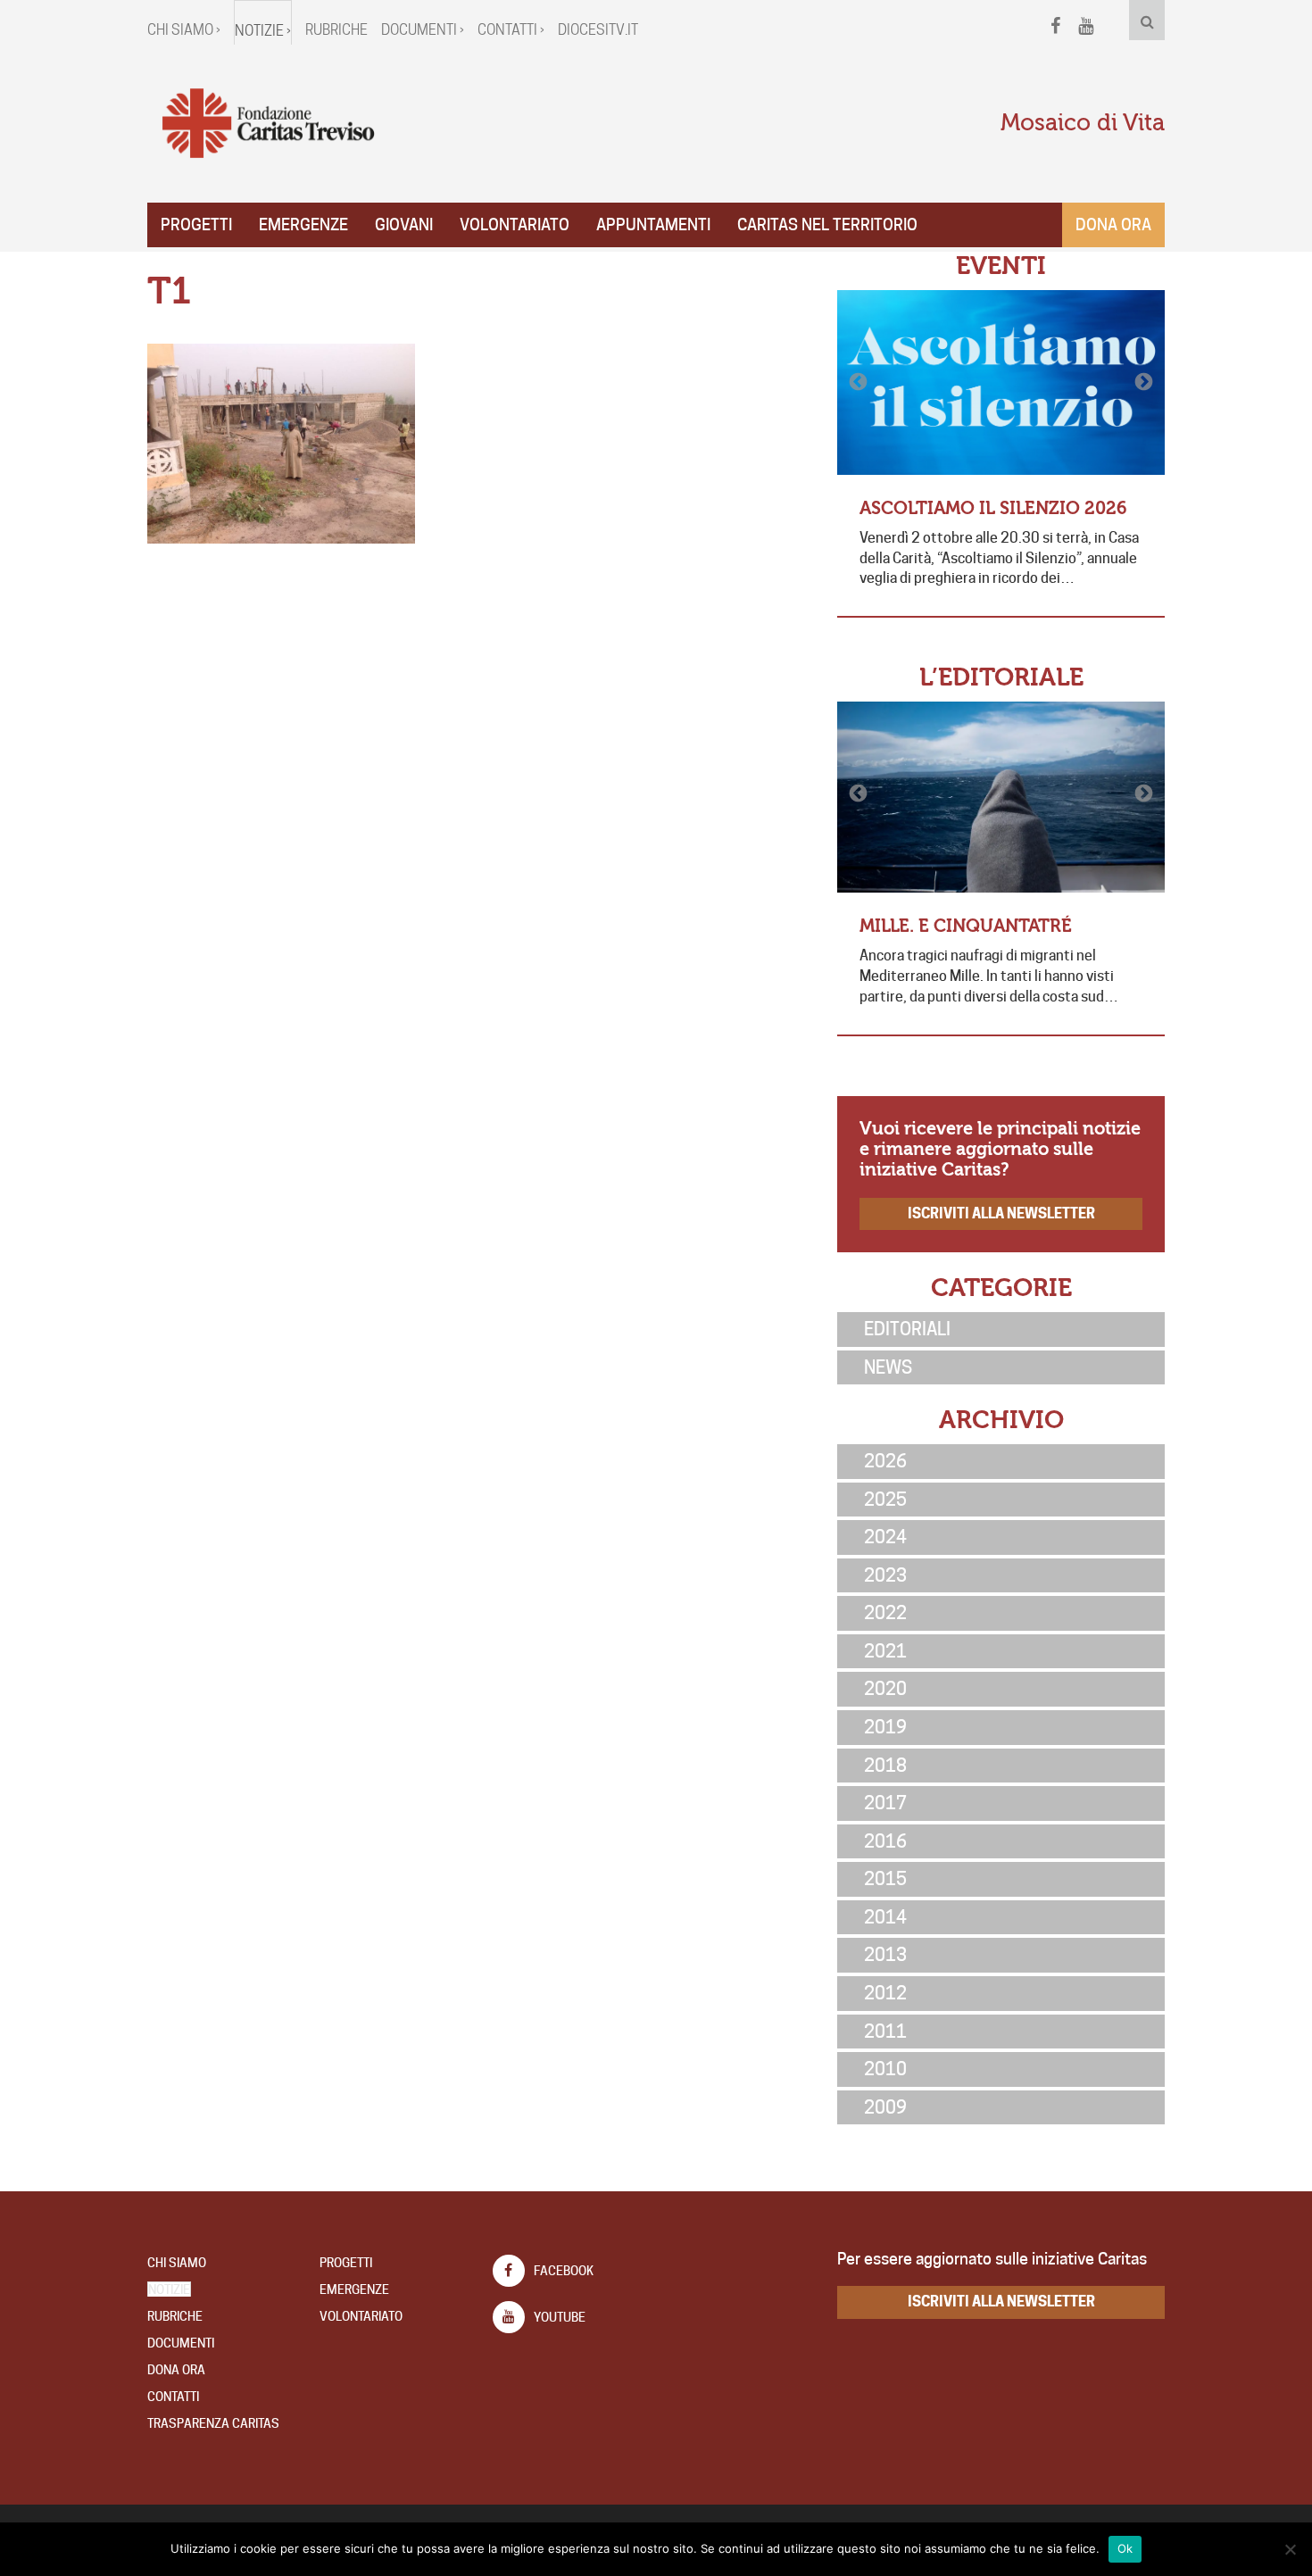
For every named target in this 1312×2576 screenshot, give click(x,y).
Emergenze (303, 224)
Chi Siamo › (184, 30)
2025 (885, 1500)
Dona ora (1113, 224)
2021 (885, 1651)
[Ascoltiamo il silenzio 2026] (1001, 382)
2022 (885, 1613)
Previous (859, 382)
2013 (885, 1955)
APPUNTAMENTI (653, 224)
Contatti (173, 2397)
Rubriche (336, 30)
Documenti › (423, 30)
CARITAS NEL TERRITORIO (827, 224)
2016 (885, 1841)
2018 (885, 1766)
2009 (885, 2107)
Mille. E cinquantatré (966, 926)
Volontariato (515, 224)
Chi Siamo (177, 2263)
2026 (885, 1461)
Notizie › (263, 31)
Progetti (196, 224)
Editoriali (907, 1329)
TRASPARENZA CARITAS (213, 2423)
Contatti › (511, 30)
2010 (885, 2069)
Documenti (181, 2343)
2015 (885, 1879)
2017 (885, 1803)
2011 (885, 2032)
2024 (885, 1537)
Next (1142, 382)
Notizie (169, 2289)
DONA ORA (176, 2370)
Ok (1125, 2548)
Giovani (404, 224)
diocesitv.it (598, 30)
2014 (885, 1917)
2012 (885, 1993)
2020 (885, 1689)
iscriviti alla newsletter (1001, 1213)
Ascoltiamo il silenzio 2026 (993, 508)
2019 (885, 1727)
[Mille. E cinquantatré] (1001, 797)
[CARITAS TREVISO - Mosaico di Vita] (268, 124)
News (888, 1367)
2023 (885, 1575)
